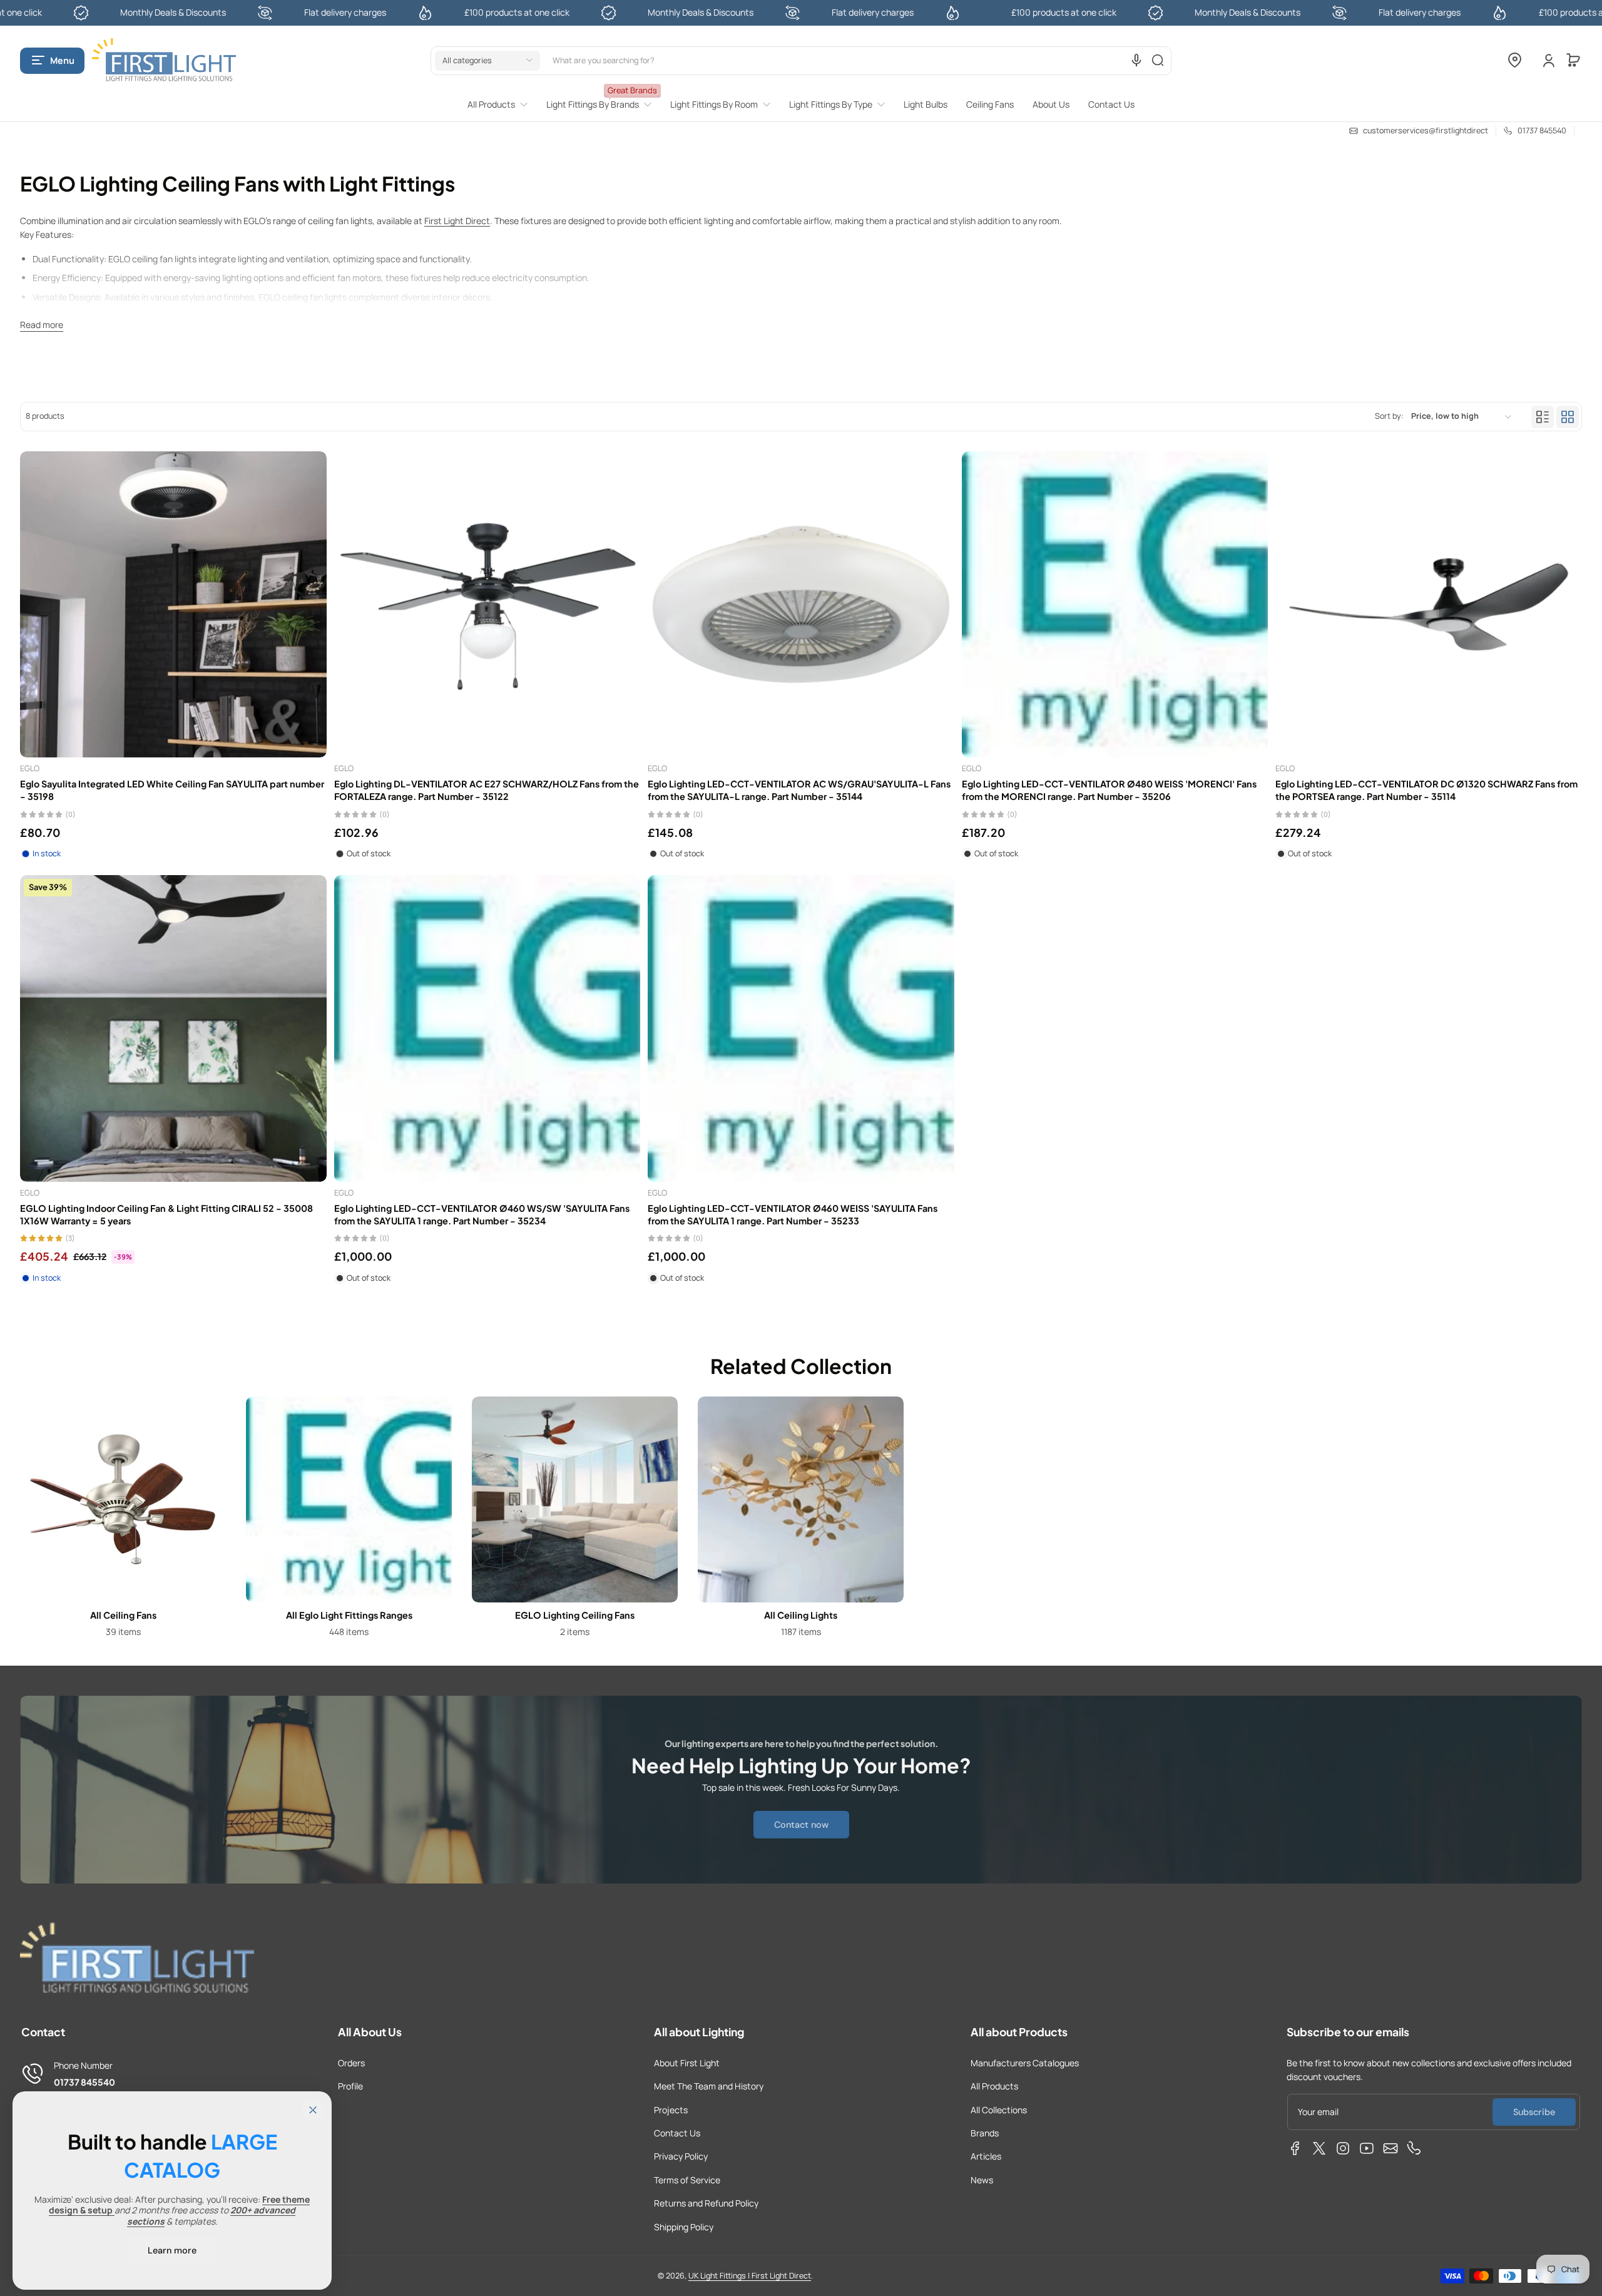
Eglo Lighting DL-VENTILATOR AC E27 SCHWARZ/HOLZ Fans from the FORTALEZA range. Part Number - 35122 (487, 790)
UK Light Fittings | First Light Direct (750, 2276)
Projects (671, 2110)
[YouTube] (1367, 2148)
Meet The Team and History (709, 2086)
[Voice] (1136, 60)
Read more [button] (42, 325)
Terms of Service (687, 2180)
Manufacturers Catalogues (1025, 2063)
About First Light (687, 2063)
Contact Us (677, 2133)
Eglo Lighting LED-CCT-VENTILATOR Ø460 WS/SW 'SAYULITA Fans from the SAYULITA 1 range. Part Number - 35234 (482, 1214)
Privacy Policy (681, 2156)
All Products (994, 2086)
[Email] (1390, 2148)
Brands (985, 2133)
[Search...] (1158, 60)
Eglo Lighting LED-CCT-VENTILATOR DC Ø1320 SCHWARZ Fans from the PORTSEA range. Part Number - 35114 (1426, 790)
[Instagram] (1343, 2148)
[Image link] (123, 1521)
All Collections (999, 2110)
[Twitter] (1319, 2148)
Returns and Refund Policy (706, 2203)
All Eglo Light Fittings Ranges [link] (349, 1615)
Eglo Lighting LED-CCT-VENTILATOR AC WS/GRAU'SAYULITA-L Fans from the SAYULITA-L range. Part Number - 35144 (799, 790)
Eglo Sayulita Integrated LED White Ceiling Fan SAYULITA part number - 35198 (172, 790)
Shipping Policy (684, 2227)
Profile (350, 2086)
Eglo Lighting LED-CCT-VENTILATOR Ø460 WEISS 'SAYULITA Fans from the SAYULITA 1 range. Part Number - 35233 (793, 1214)
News (982, 2180)
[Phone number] (1414, 2148)
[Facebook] (1295, 2148)
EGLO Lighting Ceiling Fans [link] (575, 1615)
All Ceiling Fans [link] (123, 1615)
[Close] (313, 2110)
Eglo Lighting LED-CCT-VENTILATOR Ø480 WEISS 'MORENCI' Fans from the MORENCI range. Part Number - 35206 (1109, 790)
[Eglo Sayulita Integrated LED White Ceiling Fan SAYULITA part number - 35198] (173, 605)
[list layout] (1543, 417)
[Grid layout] (1568, 417)
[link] (502, 105)
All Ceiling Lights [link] (801, 1615)
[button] (52, 60)
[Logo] (164, 60)
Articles (986, 2156)
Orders (351, 2063)
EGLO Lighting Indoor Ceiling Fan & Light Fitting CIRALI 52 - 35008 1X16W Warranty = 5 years (166, 1214)
